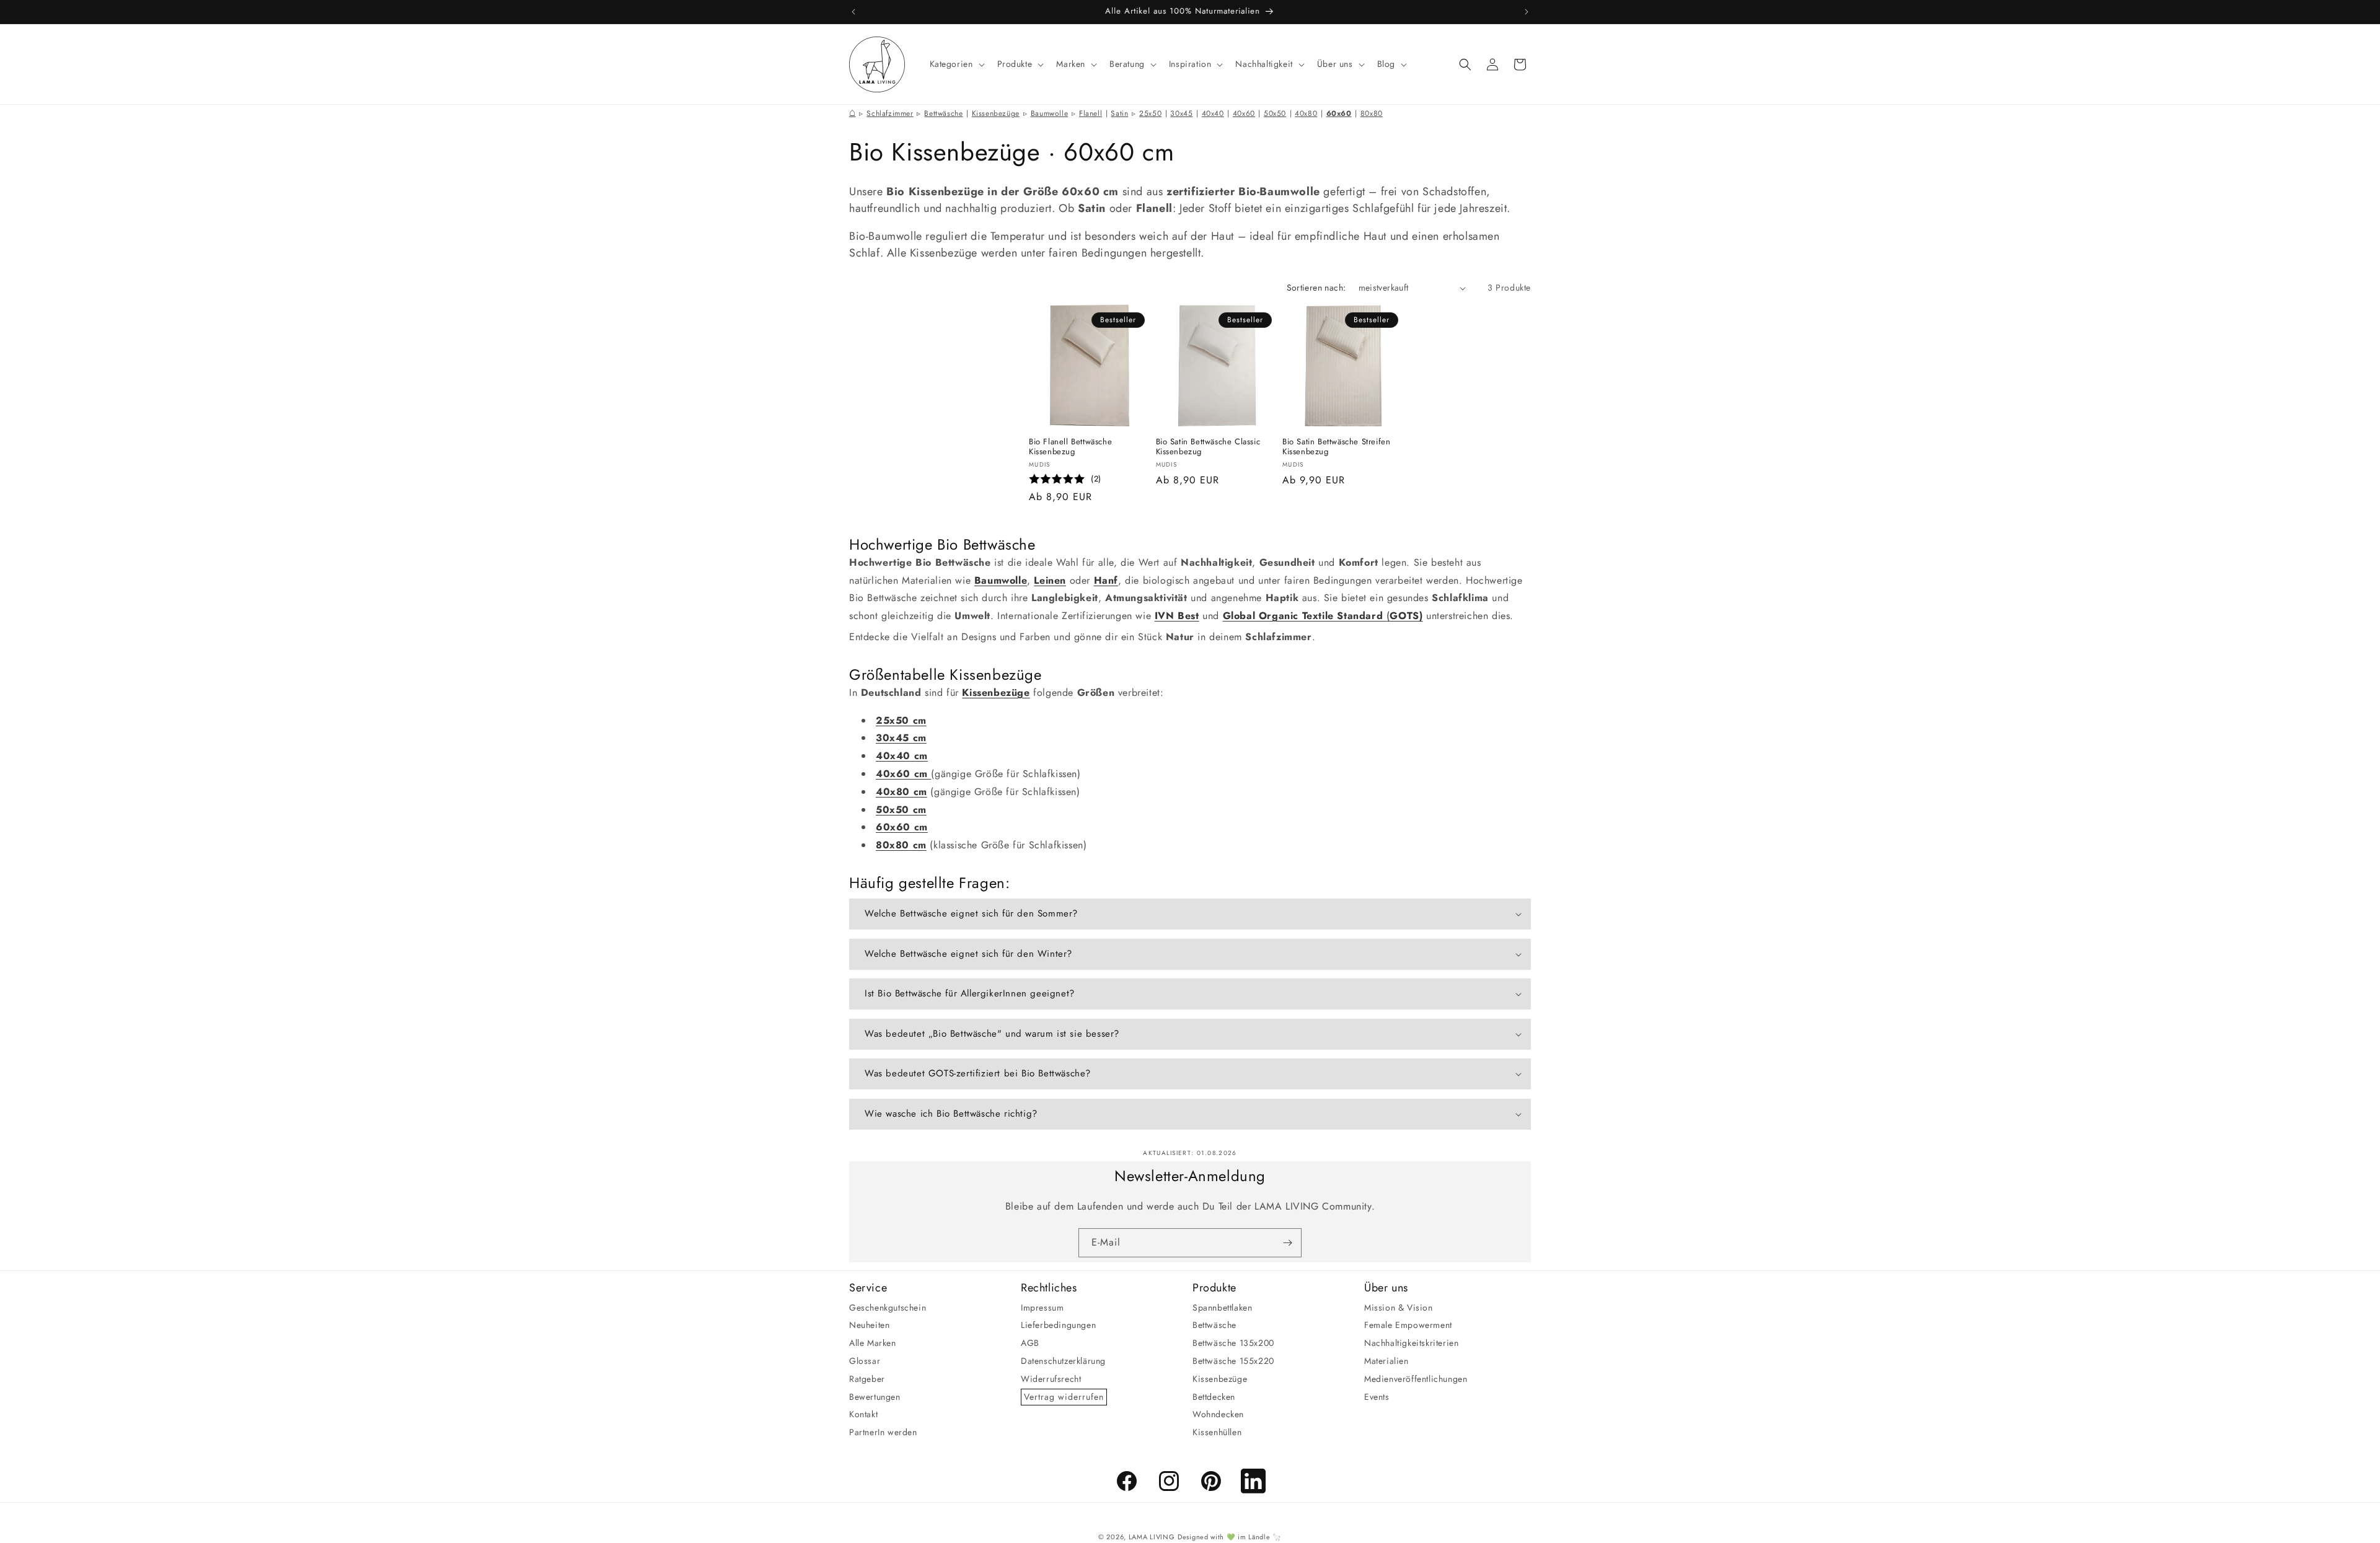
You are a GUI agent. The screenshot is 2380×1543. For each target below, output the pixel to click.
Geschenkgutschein (888, 1307)
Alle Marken (873, 1343)
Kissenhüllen (1217, 1432)
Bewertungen (875, 1396)
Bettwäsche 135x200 (1233, 1343)
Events (1377, 1396)
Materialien (1386, 1361)
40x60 (1244, 113)
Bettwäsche (943, 113)
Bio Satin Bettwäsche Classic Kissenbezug (1208, 447)
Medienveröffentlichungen (1416, 1378)
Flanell (1091, 113)
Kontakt (863, 1414)
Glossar (865, 1361)
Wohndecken (1218, 1414)
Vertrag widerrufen (1064, 1396)
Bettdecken (1214, 1396)
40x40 (1213, 113)
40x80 (1306, 113)
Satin (1119, 113)
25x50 (1150, 113)
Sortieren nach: (1316, 288)
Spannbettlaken (1222, 1307)
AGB (1030, 1343)
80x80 (1372, 113)
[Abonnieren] (1287, 1243)
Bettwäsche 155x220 (1233, 1361)
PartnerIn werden (883, 1432)
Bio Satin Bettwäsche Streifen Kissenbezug (1336, 447)
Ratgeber (867, 1378)
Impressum (1042, 1307)
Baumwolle (1049, 113)
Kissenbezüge (996, 113)
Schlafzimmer (890, 113)
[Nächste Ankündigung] (1527, 12)
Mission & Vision (1399, 1307)
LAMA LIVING (1152, 1537)
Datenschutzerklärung (1063, 1361)
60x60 (1339, 113)
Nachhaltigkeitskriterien (1411, 1343)
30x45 (1181, 113)
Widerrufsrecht (1051, 1378)
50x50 (1275, 113)
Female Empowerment (1408, 1325)
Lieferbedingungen (1058, 1325)
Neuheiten (869, 1325)
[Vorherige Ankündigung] (853, 12)
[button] (956, 64)
